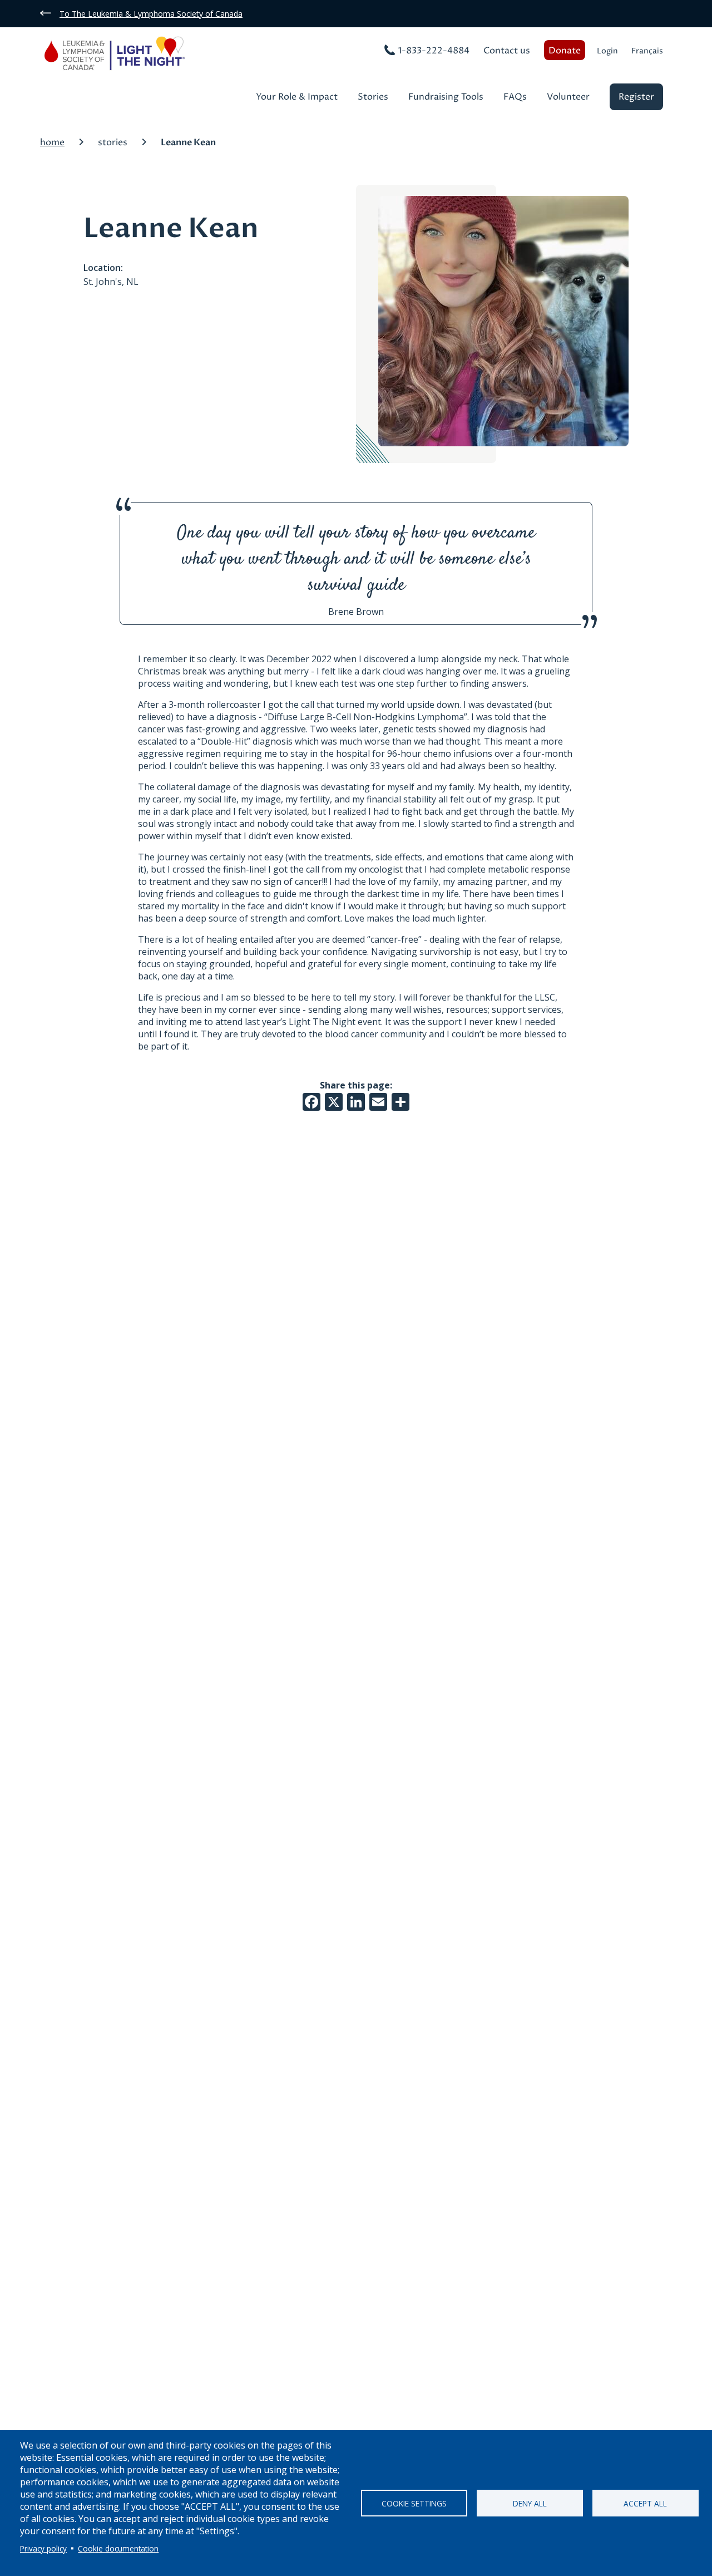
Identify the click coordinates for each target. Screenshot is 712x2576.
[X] (334, 1101)
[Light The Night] (138, 55)
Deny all (530, 2503)
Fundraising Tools (446, 98)
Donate (565, 51)
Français (647, 51)
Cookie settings (414, 2503)
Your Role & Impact (297, 98)
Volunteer (568, 98)
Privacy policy (43, 2548)
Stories (373, 98)
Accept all (645, 2503)
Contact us (507, 51)
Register (636, 97)
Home (52, 142)
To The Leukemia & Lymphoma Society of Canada (151, 14)
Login (607, 51)
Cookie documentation (118, 2548)
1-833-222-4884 (434, 51)
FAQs (515, 98)
